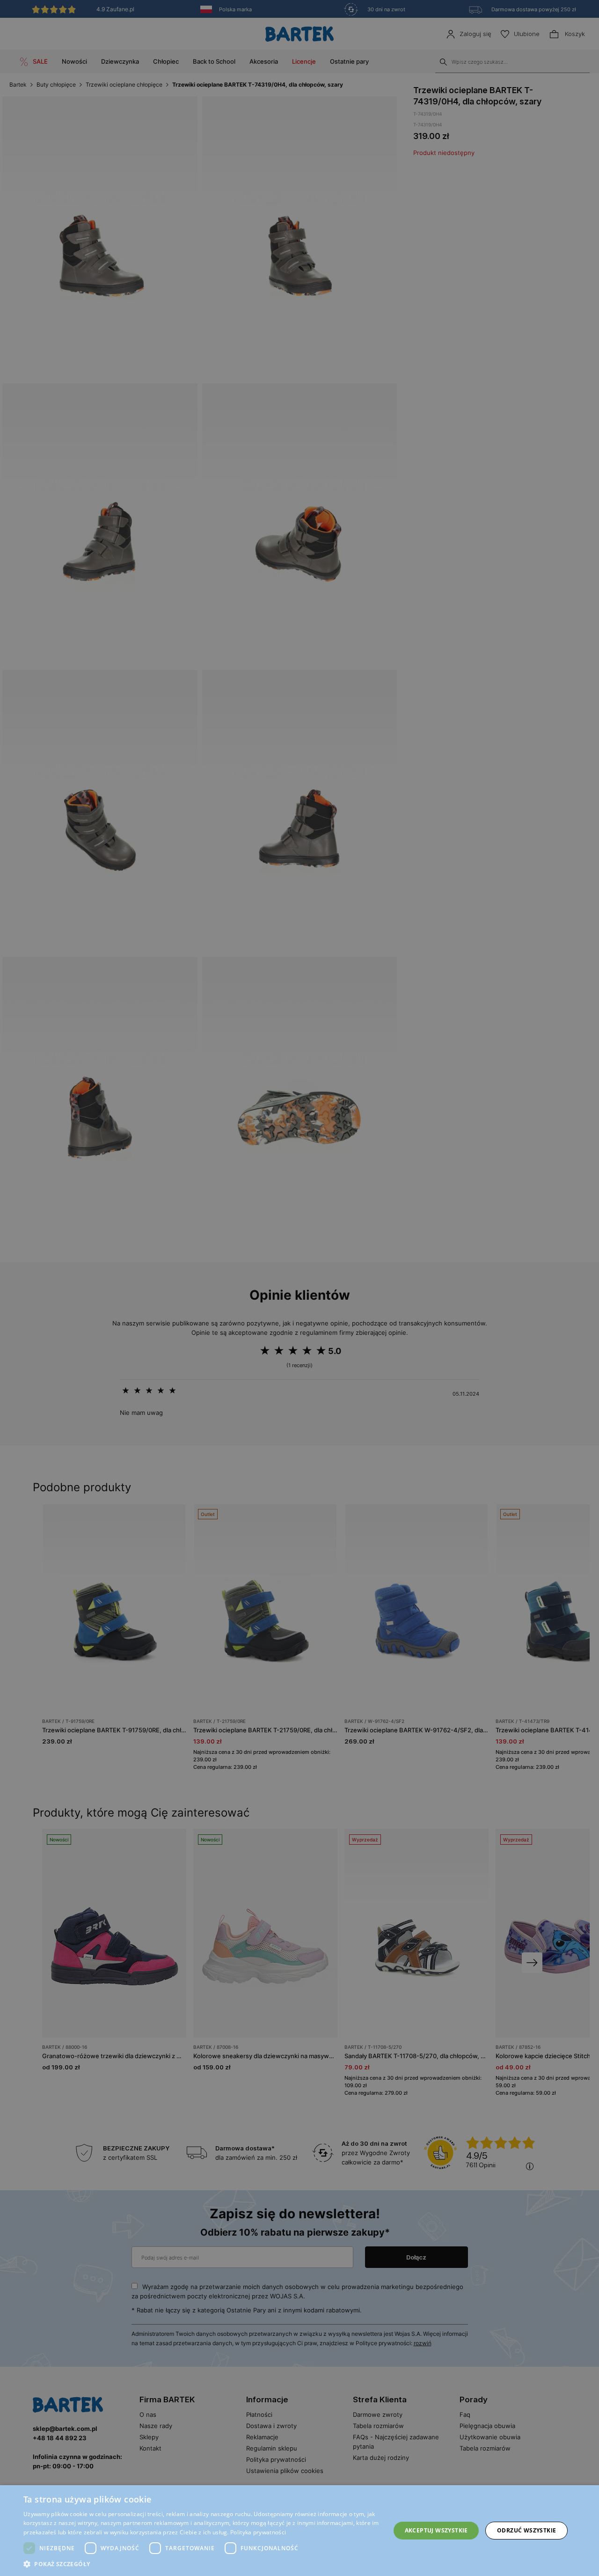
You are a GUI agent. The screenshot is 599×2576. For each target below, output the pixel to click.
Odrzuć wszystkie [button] (526, 2530)
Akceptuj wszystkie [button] (436, 2530)
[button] (201, 2564)
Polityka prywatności (258, 2532)
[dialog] (299, 1288)
